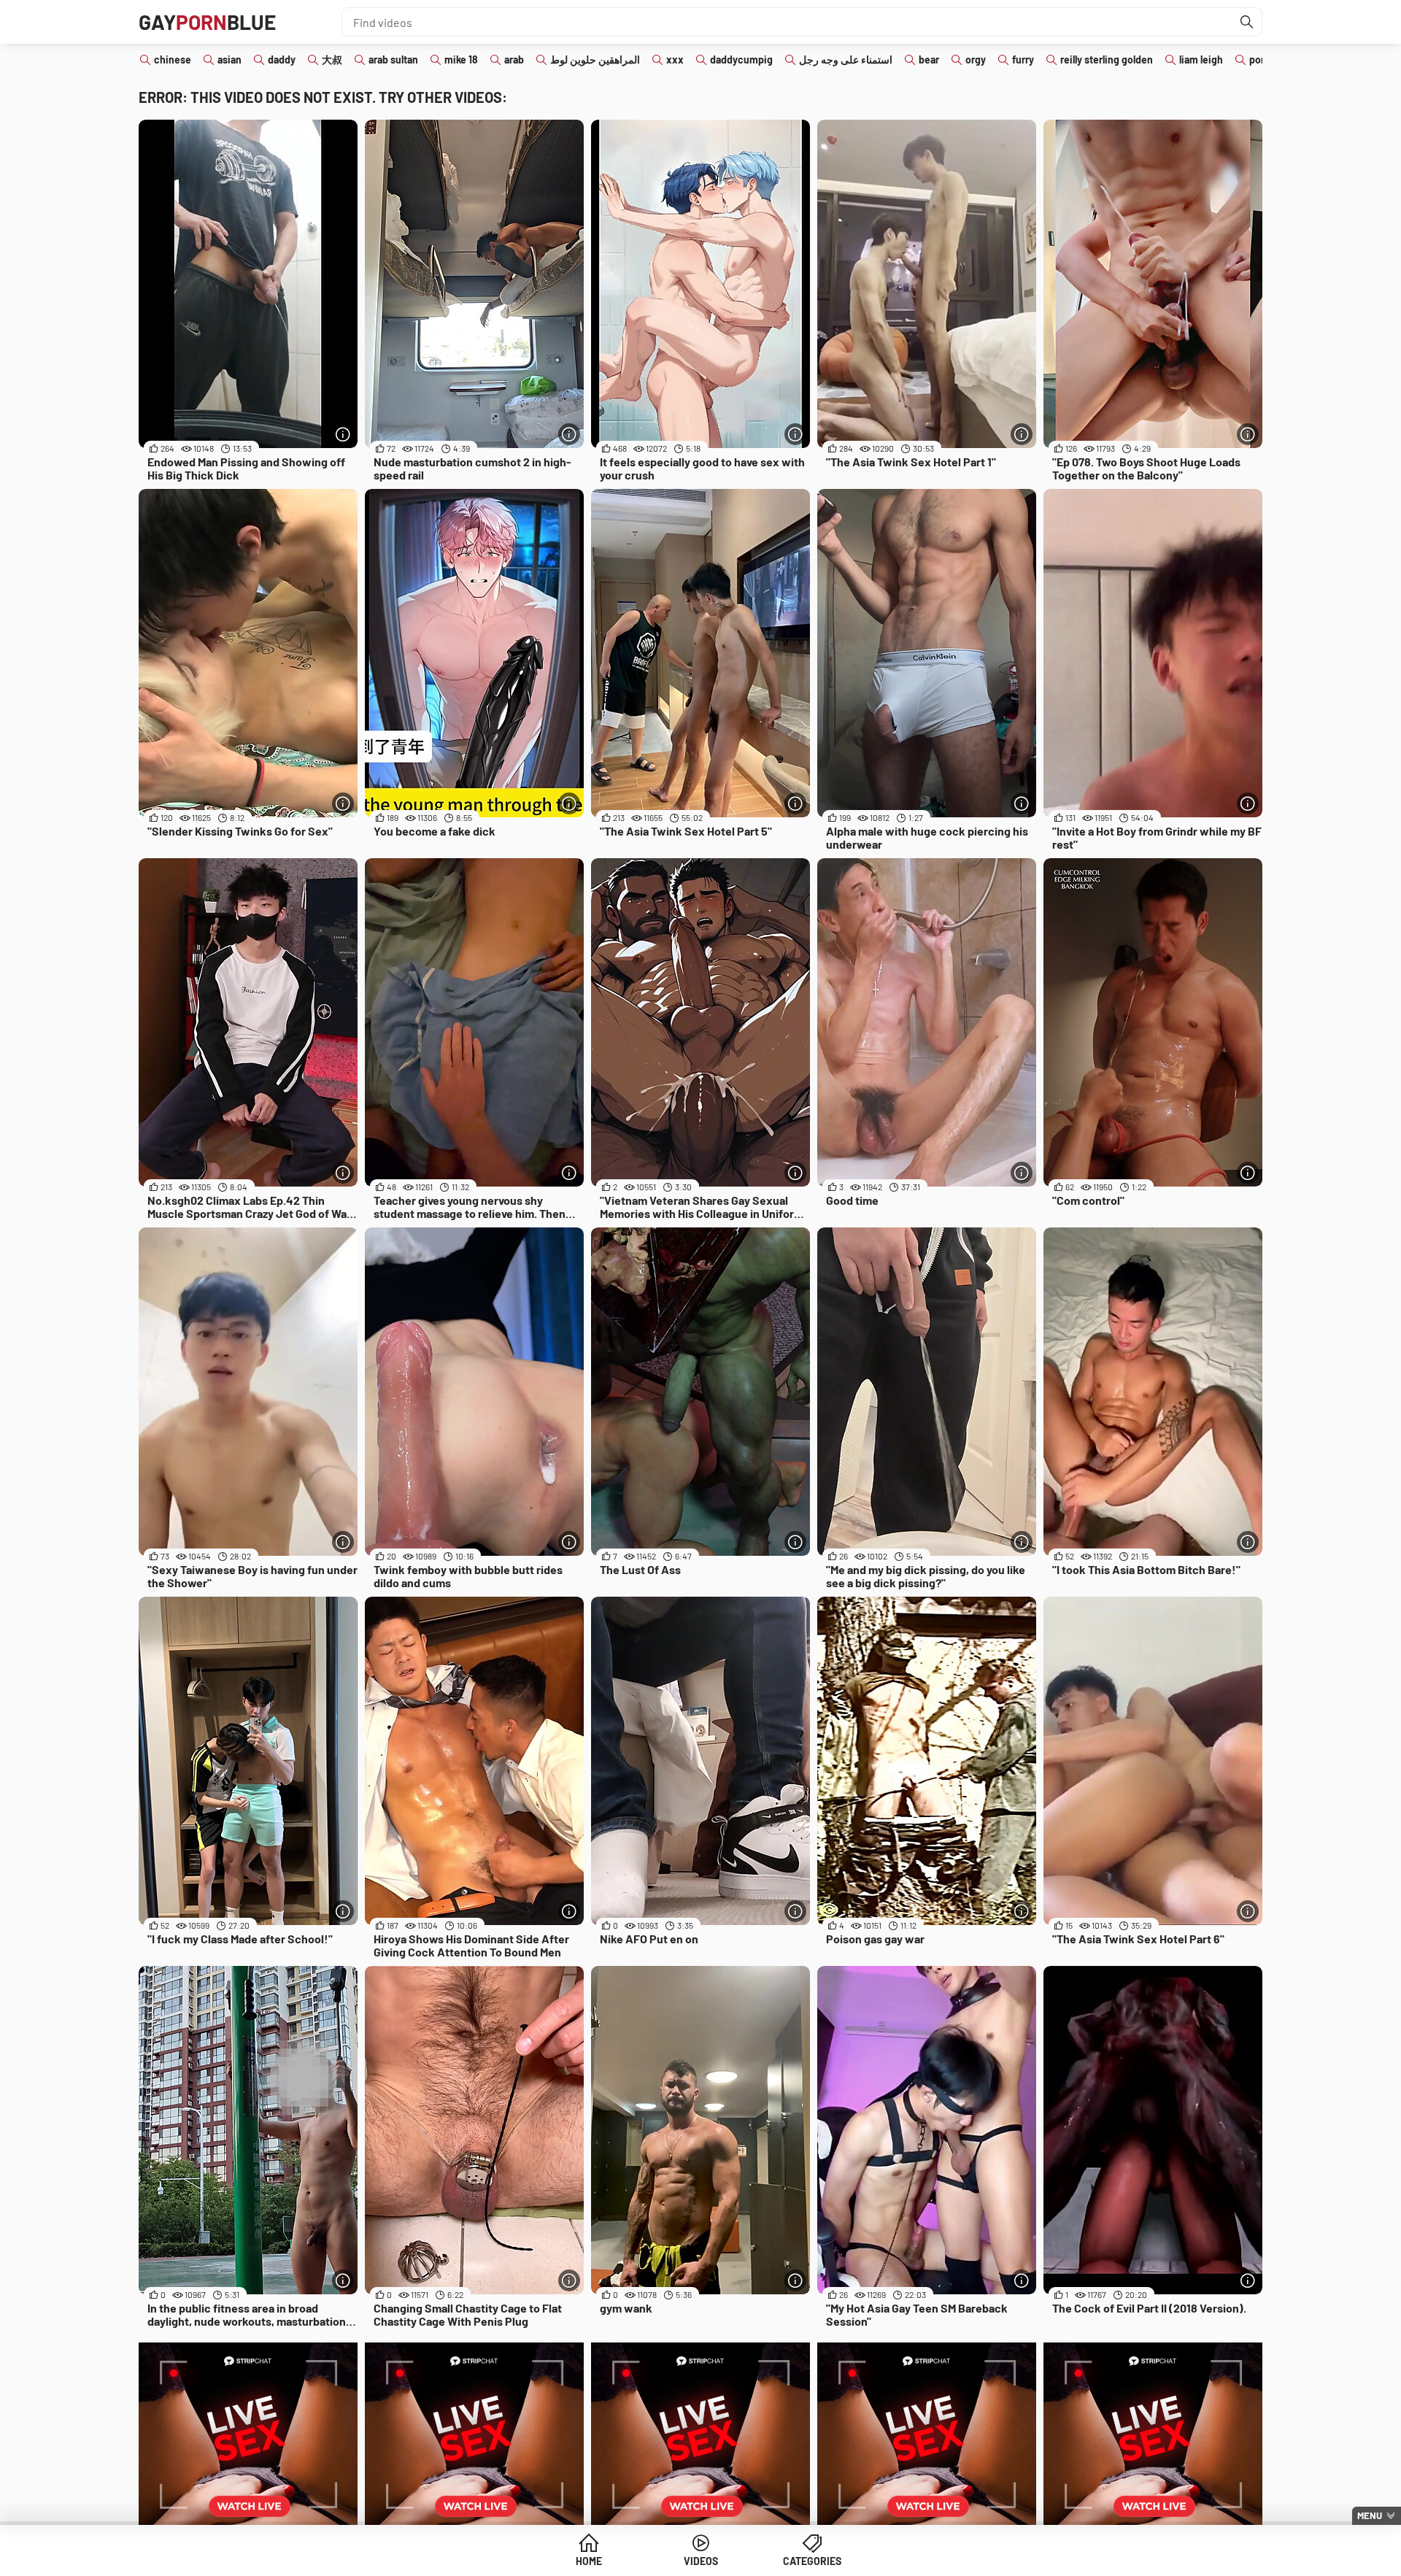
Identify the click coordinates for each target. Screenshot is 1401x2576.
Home (589, 2561)
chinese (173, 59)
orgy (976, 59)
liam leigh (1201, 59)
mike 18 (461, 59)
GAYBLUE (207, 22)
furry (1023, 59)
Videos (701, 2561)
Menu (1370, 2515)
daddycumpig (741, 59)
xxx (675, 59)
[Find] (1247, 22)
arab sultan (393, 59)
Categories (812, 2561)
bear (929, 59)
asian (229, 59)
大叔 (332, 59)
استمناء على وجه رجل (846, 59)
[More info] (343, 434)
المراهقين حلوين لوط (595, 59)
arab (514, 59)
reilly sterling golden (1107, 59)
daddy (282, 59)
